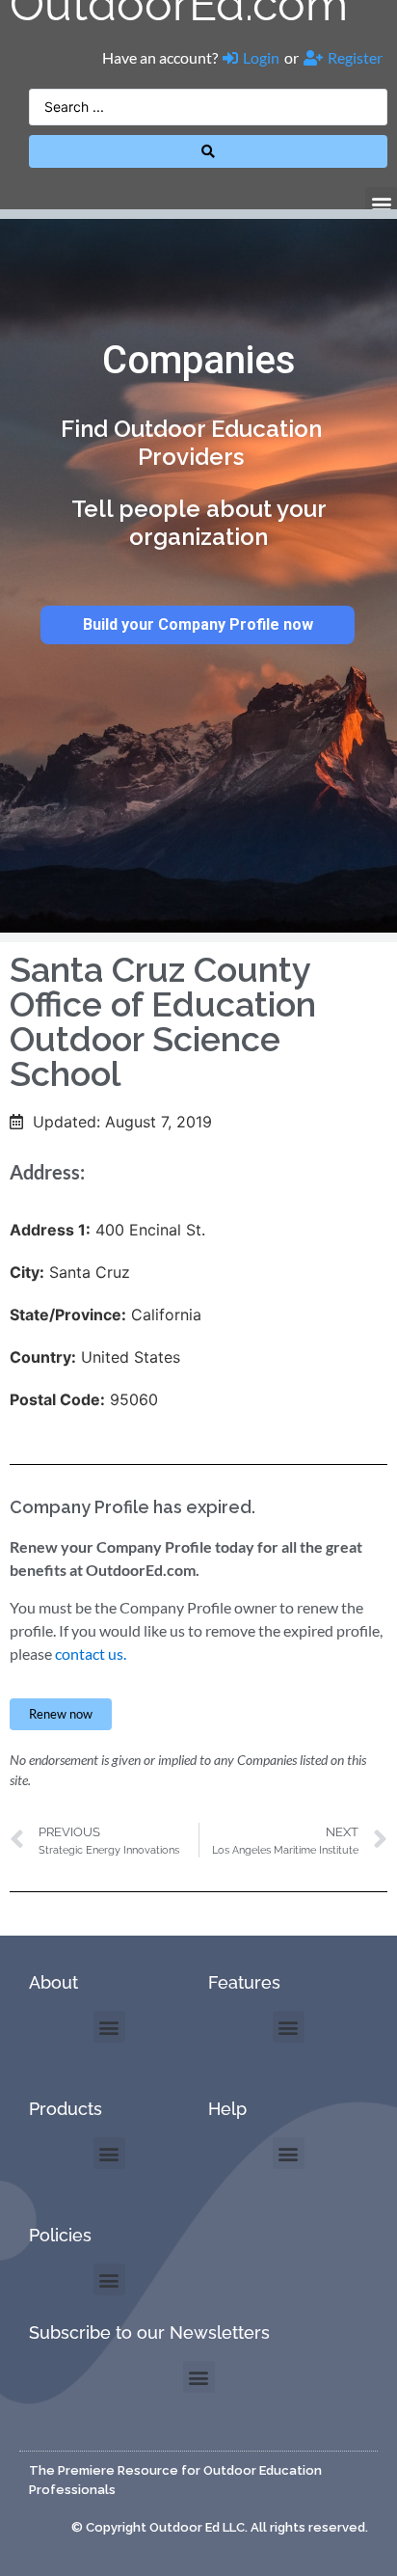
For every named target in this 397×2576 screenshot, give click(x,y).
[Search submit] (208, 151)
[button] (381, 203)
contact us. (91, 1654)
